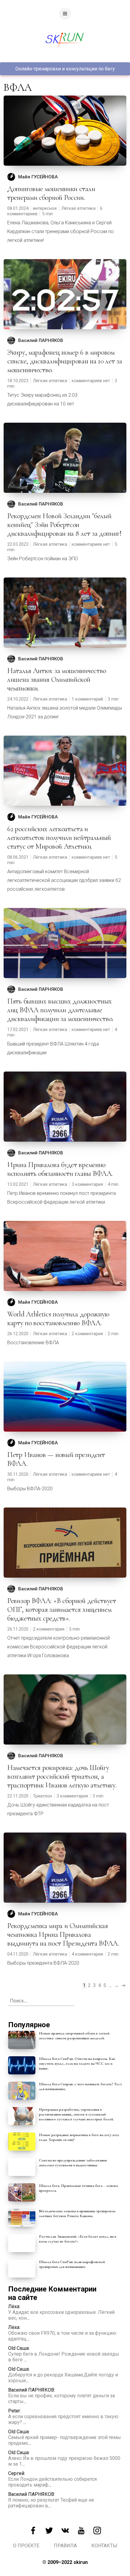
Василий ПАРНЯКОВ (41, 340)
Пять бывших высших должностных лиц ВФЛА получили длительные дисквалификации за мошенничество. (60, 1010)
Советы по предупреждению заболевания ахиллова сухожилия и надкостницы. (73, 2163)
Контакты (104, 2546)
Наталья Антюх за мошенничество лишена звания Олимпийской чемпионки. (57, 680)
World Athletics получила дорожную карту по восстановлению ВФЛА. (58, 1319)
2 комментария (87, 1334)
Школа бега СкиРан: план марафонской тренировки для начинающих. (72, 2264)
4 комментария (87, 1954)
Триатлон (42, 1796)
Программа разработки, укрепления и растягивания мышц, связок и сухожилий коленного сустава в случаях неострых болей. (76, 2114)
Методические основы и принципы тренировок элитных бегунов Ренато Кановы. (77, 2213)
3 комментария (87, 1184)
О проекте (26, 2546)
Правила (65, 2546)
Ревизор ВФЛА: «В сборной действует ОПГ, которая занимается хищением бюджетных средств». (62, 1610)
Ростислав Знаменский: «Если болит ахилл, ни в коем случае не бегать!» (78, 2239)
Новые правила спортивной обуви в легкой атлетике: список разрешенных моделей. (74, 2036)
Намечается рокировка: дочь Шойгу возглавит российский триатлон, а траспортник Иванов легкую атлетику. (62, 1776)
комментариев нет (91, 381)
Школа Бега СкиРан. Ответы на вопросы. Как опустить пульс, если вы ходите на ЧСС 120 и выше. (77, 2064)
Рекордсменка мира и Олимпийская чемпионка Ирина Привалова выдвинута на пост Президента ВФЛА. (63, 1935)
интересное (45, 208)
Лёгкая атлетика (78, 208)
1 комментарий (87, 699)
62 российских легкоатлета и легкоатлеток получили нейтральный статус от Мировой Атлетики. (59, 838)
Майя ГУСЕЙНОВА (38, 177)
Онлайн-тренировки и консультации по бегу (65, 69)
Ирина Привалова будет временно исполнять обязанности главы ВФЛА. (60, 1169)
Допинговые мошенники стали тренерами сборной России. (51, 193)
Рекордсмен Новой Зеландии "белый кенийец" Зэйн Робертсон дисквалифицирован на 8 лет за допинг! (64, 525)
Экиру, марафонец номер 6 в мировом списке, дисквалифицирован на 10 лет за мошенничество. (65, 361)
